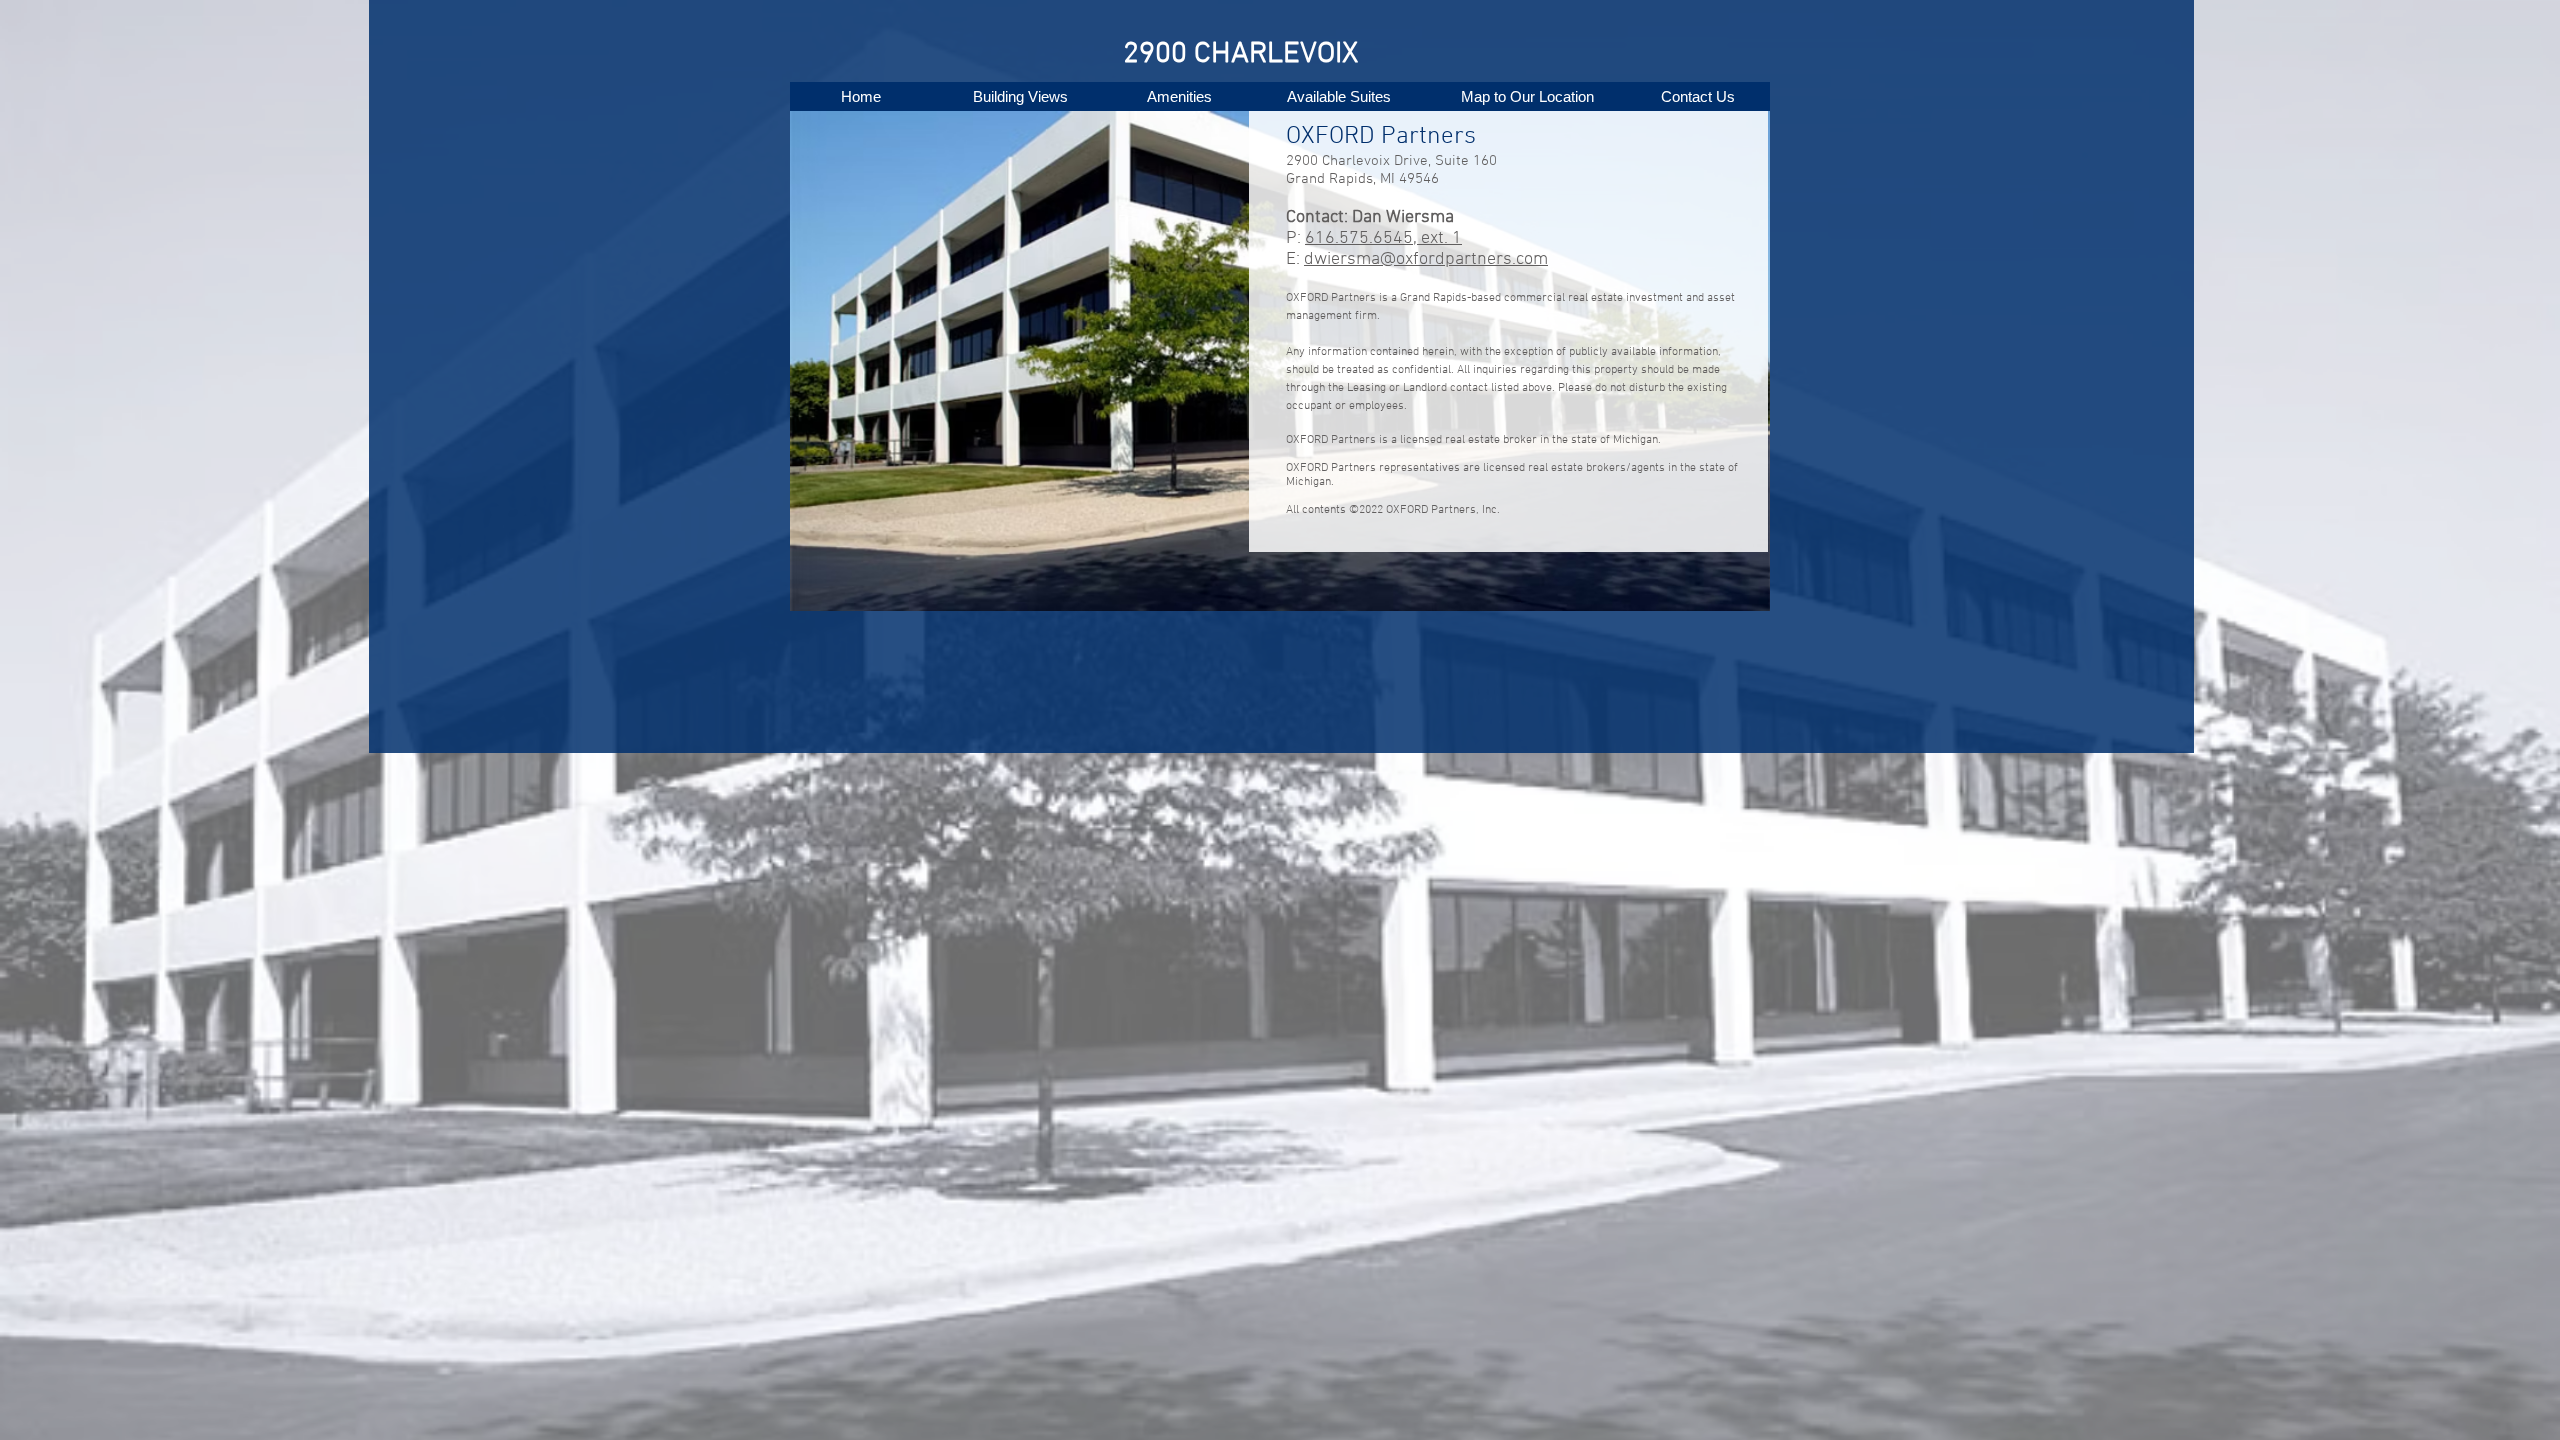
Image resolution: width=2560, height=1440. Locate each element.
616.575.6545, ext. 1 (1383, 238)
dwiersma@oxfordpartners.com (1426, 259)
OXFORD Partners (1381, 137)
